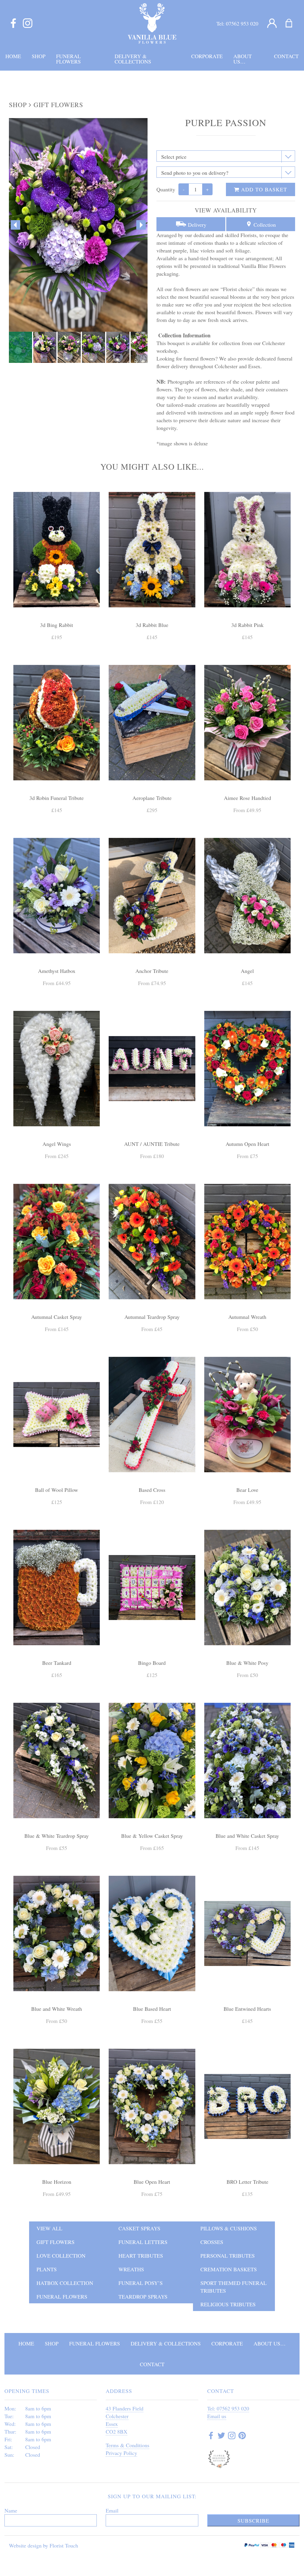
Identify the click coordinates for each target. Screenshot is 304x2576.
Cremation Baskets (229, 2269)
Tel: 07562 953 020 (228, 2408)
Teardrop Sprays (143, 2297)
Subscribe (253, 2521)
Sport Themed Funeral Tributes (233, 2287)
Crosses (212, 2242)
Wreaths (131, 2269)
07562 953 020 (242, 23)
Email (112, 2510)
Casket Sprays (139, 2228)
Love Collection (61, 2256)
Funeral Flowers (62, 2297)
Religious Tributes (228, 2304)
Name (11, 2510)
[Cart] (293, 23)
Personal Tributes (228, 2256)
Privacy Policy (121, 2453)
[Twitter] (221, 2436)
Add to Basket (263, 189)
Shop (18, 105)
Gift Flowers (58, 105)
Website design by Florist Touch (43, 2545)
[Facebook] (13, 23)
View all (49, 2228)
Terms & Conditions (128, 2445)
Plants (47, 2269)
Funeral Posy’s (141, 2283)
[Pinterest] (242, 2436)
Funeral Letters (143, 2242)
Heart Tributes (141, 2256)
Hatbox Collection (65, 2283)
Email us (217, 2416)
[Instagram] (28, 23)
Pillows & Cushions (229, 2228)
